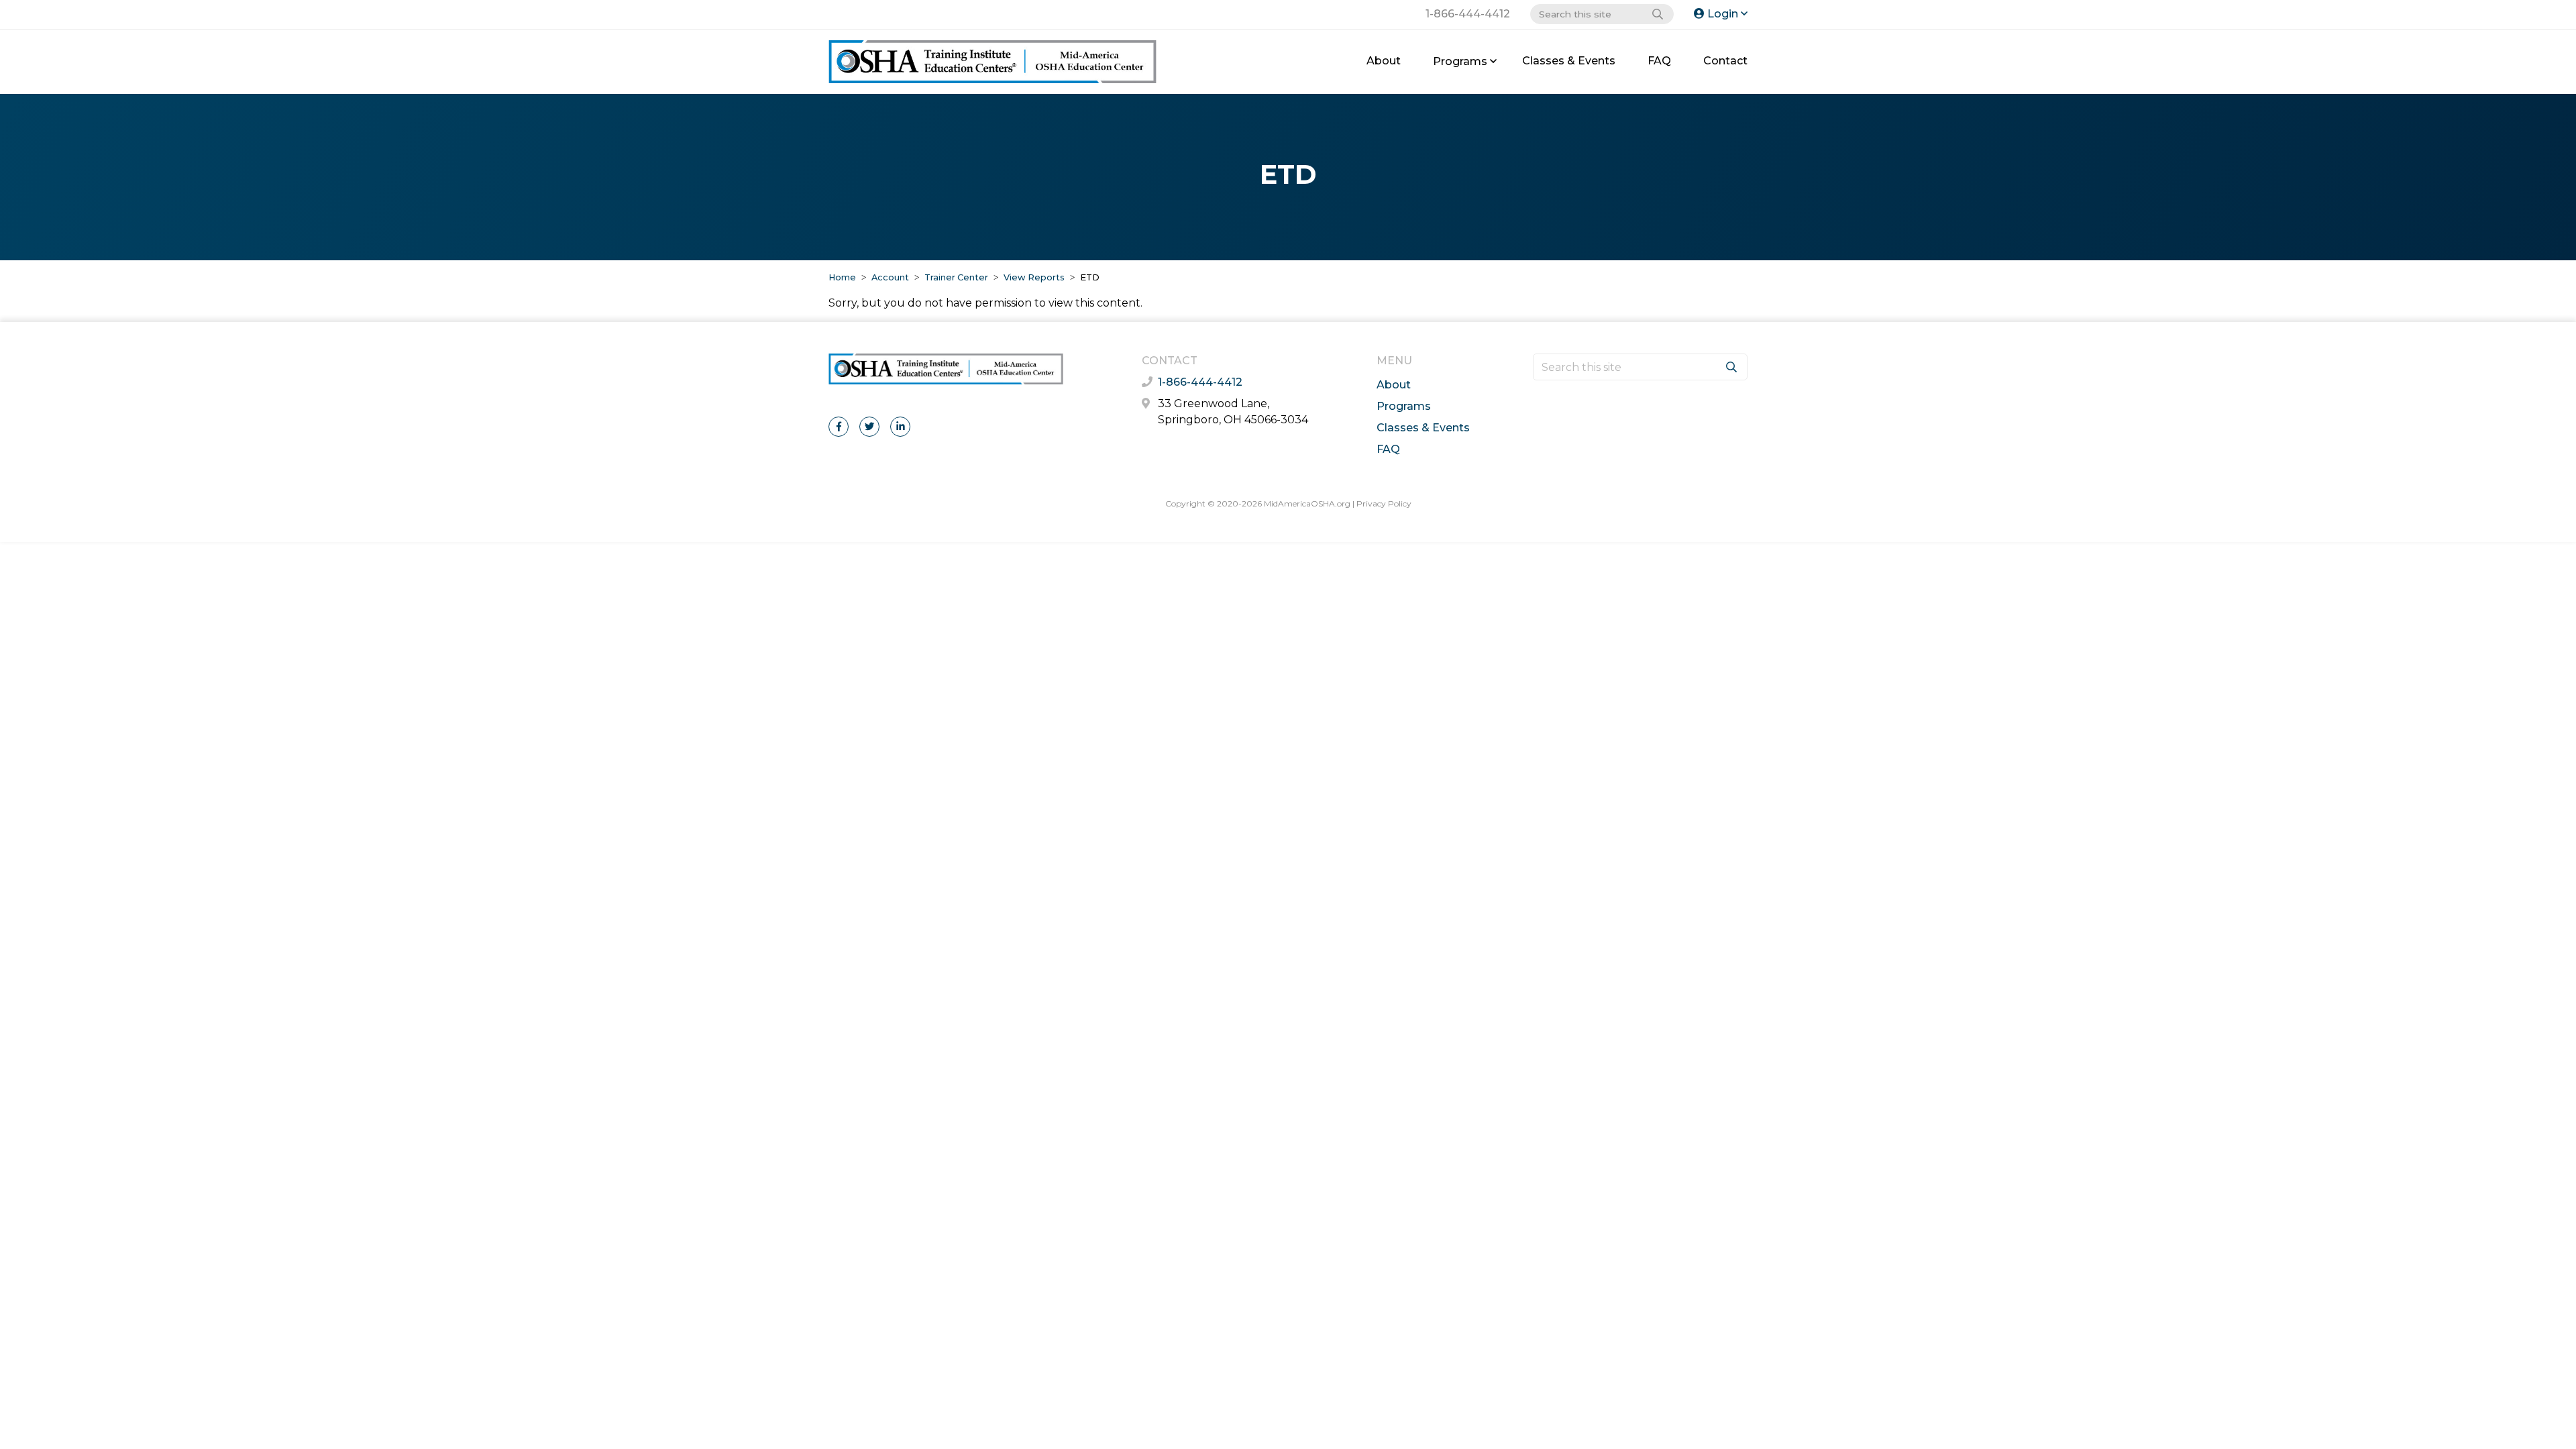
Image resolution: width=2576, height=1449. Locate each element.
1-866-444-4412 (1468, 14)
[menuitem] (1384, 61)
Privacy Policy (1384, 503)
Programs (1460, 61)
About (1384, 61)
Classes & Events (1569, 61)
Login (1723, 14)
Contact (1725, 61)
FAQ (1659, 61)
